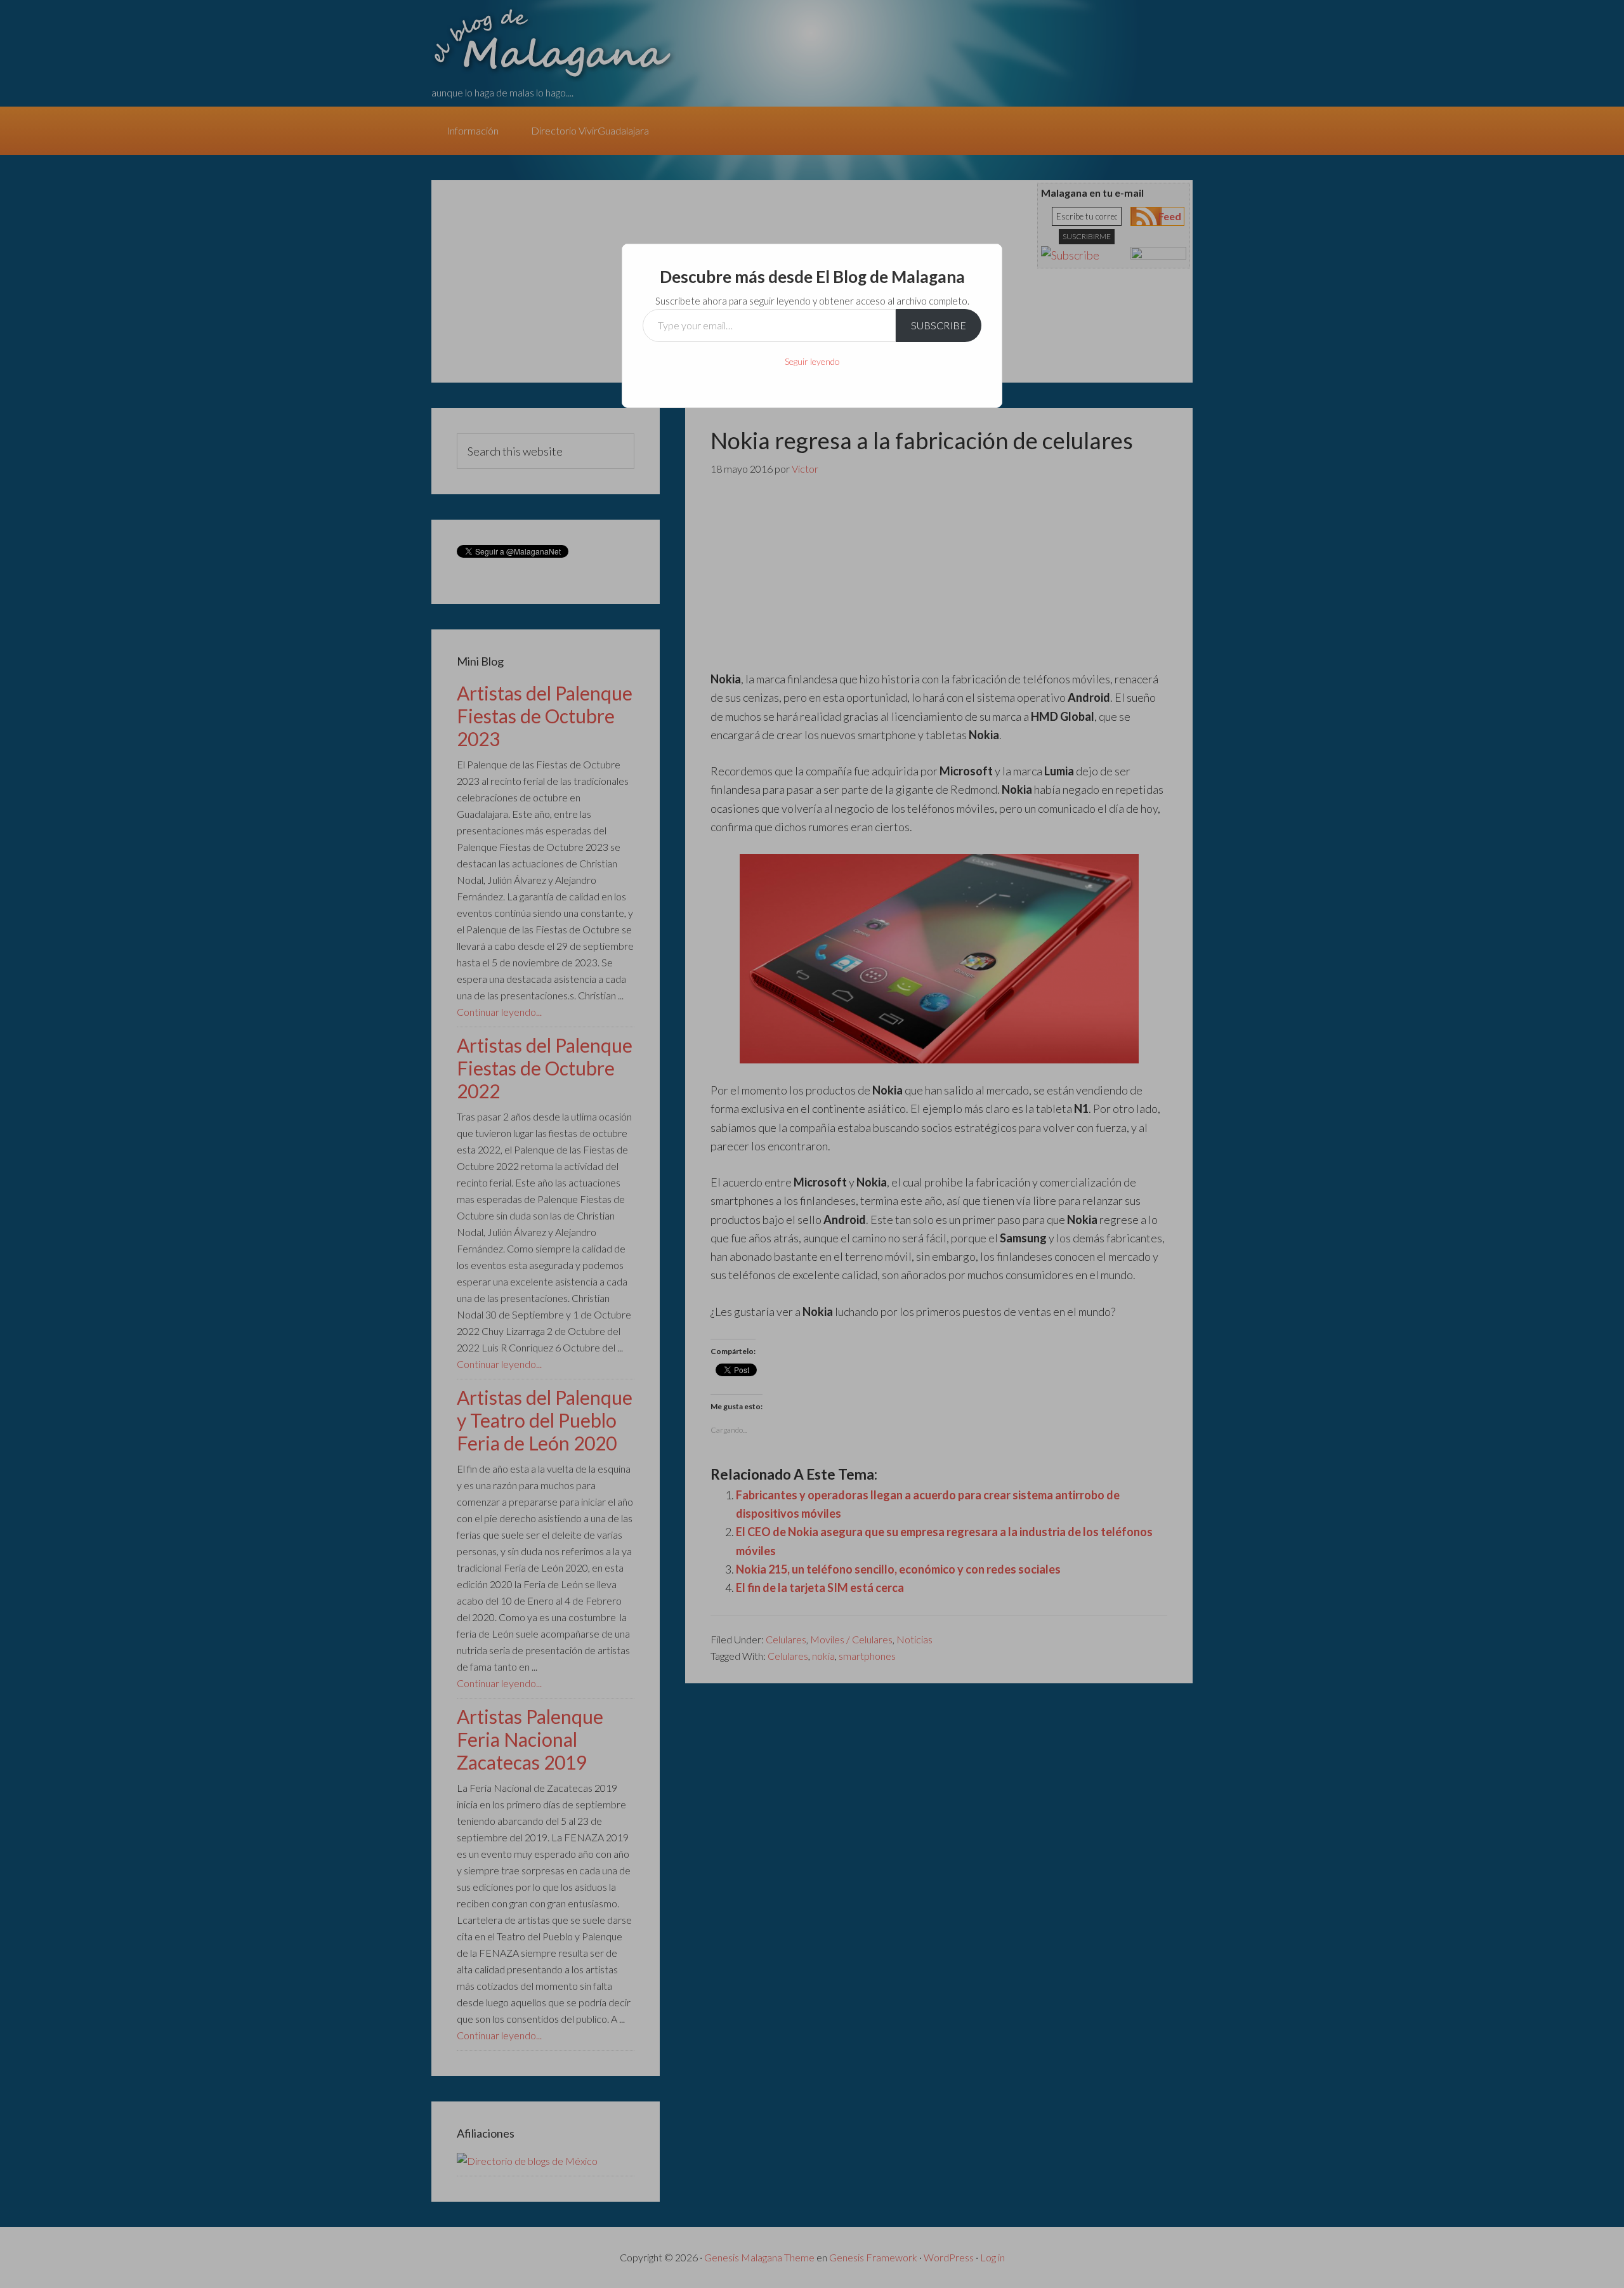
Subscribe (939, 325)
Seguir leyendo (812, 361)
